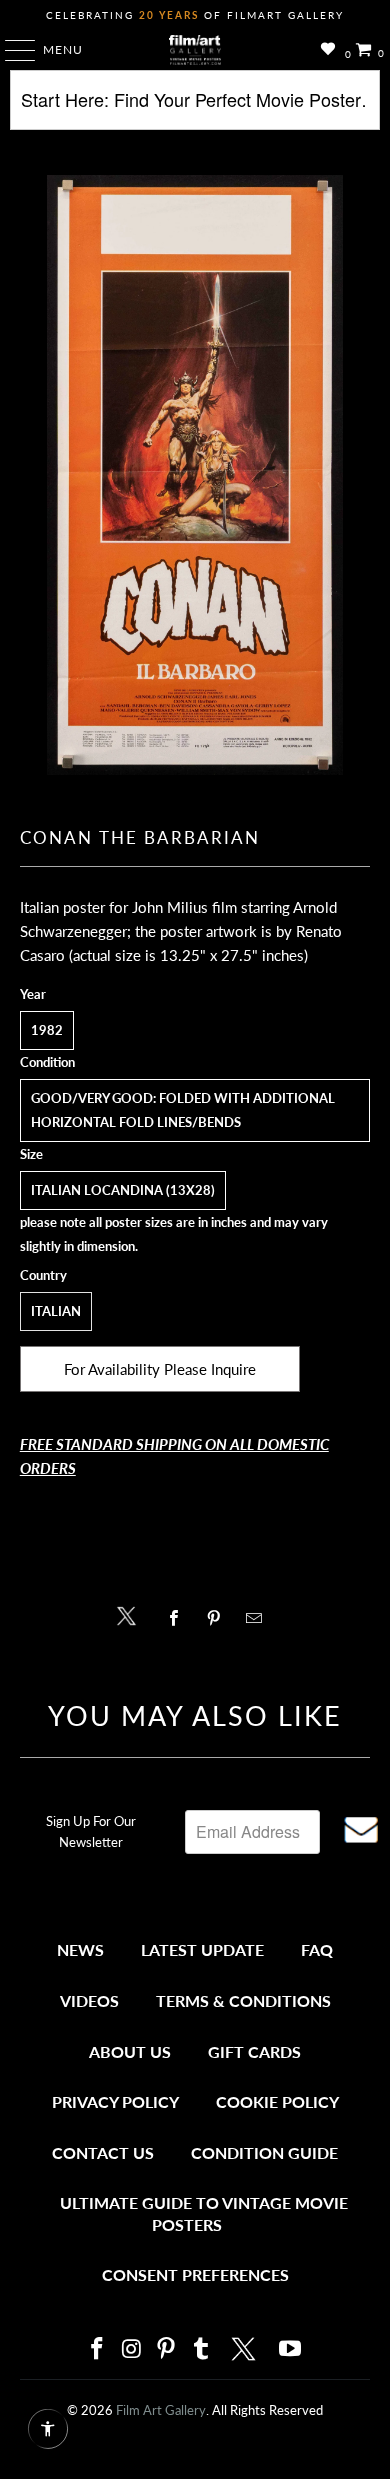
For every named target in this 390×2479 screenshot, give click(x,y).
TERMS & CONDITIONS (243, 2000)
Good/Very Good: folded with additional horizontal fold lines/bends (183, 1110)
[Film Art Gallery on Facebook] (97, 2349)
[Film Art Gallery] (195, 50)
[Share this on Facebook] (178, 1618)
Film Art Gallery (161, 2410)
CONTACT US (103, 2152)
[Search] (195, 107)
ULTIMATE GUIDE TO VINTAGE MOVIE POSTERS (204, 2213)
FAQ (317, 1949)
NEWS (80, 1949)
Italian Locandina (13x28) (123, 1190)
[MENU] (10, 50)
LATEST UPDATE (202, 1949)
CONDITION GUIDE (264, 2152)
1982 (47, 1030)
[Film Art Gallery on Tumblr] (201, 2349)
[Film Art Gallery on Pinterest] (167, 2349)
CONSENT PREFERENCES (195, 2274)
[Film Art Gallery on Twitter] (246, 2349)
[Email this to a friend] (259, 1618)
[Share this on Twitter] (131, 1614)
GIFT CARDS (254, 2051)
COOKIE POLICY (277, 2101)
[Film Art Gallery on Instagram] (132, 2349)
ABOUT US (130, 2051)
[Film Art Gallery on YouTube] (291, 2349)
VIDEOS (89, 2000)
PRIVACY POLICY (115, 2101)
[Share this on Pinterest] (218, 1618)
